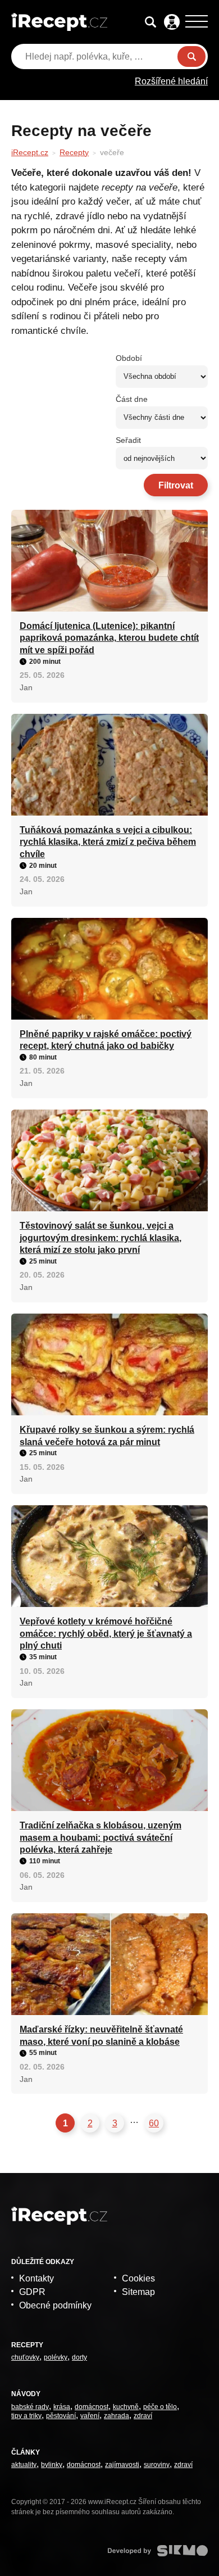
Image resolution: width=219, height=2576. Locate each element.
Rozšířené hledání (171, 81)
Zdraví (143, 2416)
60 (154, 2123)
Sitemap (138, 2292)
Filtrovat (176, 485)
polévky (56, 2357)
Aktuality (24, 2465)
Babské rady (30, 2407)
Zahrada (117, 2416)
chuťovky (25, 2357)
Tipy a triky (26, 2416)
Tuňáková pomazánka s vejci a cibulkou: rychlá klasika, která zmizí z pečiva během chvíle (108, 842)
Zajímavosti (122, 2465)
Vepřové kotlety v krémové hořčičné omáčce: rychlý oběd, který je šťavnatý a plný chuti (106, 1633)
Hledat (191, 56)
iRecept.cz (30, 152)
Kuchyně (126, 2407)
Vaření (90, 2416)
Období (129, 358)
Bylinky (52, 2465)
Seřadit (128, 440)
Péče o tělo (160, 2407)
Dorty (79, 2357)
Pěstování (61, 2416)
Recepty (74, 152)
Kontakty (36, 2278)
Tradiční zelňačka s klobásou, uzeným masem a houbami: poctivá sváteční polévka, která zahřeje (101, 1837)
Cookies (138, 2278)
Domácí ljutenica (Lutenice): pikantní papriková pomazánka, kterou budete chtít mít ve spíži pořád (109, 638)
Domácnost (92, 2407)
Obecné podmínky (55, 2305)
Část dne (132, 399)
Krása (62, 2407)
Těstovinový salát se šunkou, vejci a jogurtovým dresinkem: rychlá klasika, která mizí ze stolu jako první (101, 1238)
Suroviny (157, 2465)
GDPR (32, 2292)
